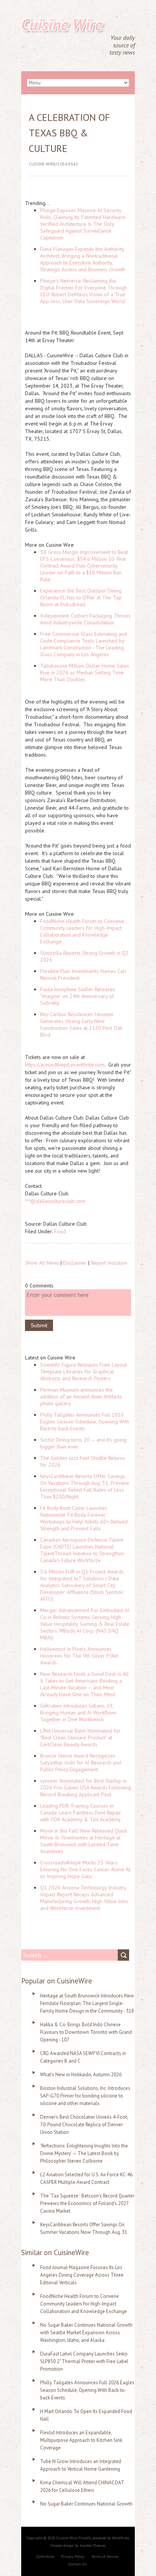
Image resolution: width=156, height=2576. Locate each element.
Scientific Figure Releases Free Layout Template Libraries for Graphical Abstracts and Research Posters (83, 1372)
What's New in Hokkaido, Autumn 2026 (81, 2075)
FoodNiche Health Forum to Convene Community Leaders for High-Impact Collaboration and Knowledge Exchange (82, 931)
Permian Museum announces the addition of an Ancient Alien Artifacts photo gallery (81, 1397)
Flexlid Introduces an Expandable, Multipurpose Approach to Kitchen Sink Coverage (81, 2440)
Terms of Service (105, 2556)
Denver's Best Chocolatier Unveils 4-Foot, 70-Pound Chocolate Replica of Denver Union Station (84, 2125)
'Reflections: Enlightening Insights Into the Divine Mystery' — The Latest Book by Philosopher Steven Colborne (84, 2153)
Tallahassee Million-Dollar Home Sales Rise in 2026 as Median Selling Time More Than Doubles (85, 673)
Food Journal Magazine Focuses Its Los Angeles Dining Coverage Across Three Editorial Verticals (82, 2275)
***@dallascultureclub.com (55, 1201)
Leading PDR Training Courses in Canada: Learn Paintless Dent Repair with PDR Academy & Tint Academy (81, 1813)
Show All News (42, 1263)
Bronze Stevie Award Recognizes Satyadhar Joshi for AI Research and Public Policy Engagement (81, 1763)
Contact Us (77, 2564)
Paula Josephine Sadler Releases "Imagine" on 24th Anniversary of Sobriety (78, 996)
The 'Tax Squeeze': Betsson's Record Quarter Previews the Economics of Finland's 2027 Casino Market (87, 2203)
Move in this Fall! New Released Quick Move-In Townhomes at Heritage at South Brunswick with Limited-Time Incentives (83, 1841)
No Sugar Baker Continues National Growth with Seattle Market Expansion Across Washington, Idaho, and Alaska (86, 2333)
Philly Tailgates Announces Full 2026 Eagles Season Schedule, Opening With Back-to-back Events (85, 1422)
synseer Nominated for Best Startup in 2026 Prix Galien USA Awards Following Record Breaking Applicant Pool (86, 1788)
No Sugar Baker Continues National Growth (86, 2504)
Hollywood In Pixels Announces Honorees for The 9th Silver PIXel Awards (79, 1656)
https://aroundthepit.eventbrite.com (65, 1065)
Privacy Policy (73, 2556)
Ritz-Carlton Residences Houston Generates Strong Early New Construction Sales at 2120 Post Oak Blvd (81, 1024)
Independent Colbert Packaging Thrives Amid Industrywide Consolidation (85, 619)
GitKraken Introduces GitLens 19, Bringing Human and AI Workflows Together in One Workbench (78, 1713)
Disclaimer (75, 1263)
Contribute (45, 2556)
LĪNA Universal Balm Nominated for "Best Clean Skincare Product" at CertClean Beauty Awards (80, 1738)
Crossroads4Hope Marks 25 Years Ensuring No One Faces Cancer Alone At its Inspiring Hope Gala (85, 1869)
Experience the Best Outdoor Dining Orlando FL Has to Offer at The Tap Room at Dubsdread (81, 597)
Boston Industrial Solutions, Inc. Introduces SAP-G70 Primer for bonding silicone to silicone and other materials (85, 2096)
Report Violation (109, 1263)
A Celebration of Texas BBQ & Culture (69, 133)
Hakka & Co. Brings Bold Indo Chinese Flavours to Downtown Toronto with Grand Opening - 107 (86, 2032)
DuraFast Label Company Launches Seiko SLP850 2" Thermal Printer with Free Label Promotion (84, 2361)
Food (60, 1231)
